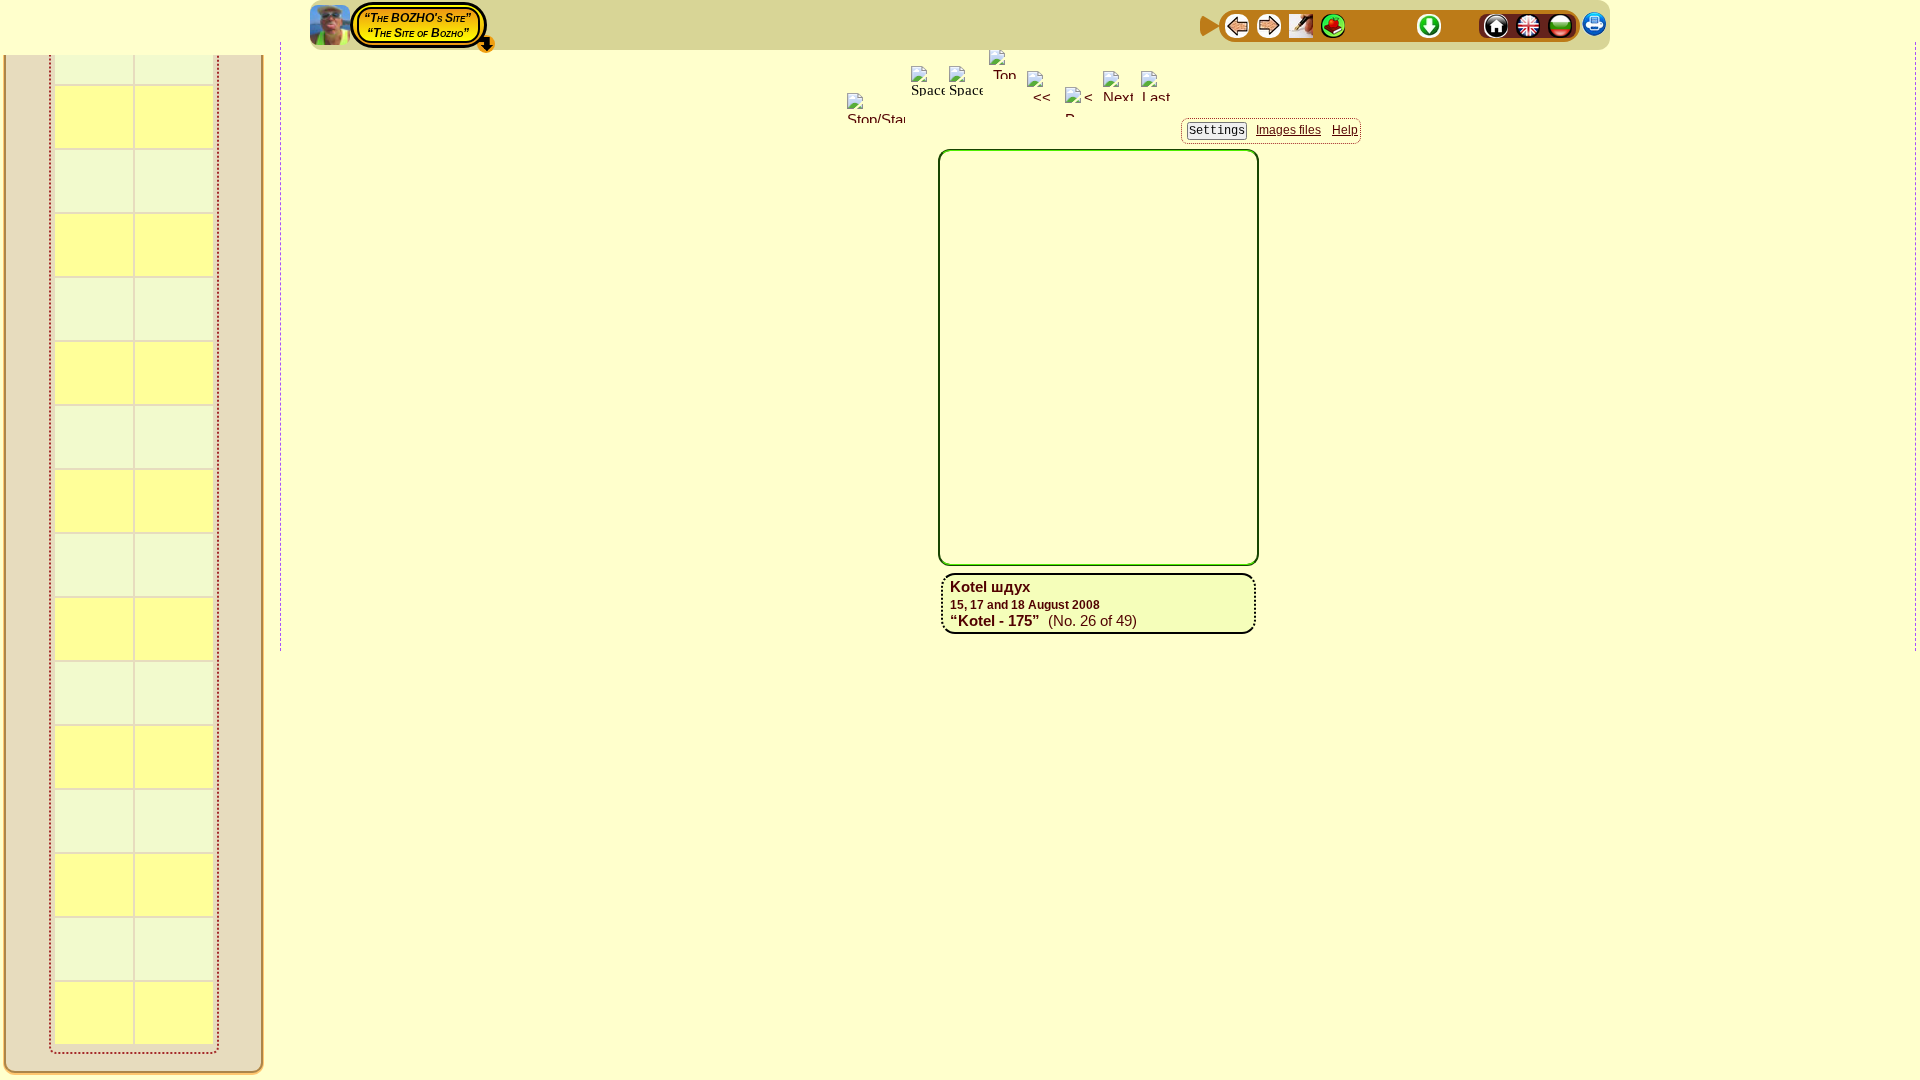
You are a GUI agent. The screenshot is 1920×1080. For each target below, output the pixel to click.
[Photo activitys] (1397, 24)
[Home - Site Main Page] (1496, 24)
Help (1345, 130)
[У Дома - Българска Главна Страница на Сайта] (1560, 24)
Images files (1288, 130)
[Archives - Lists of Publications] (1301, 24)
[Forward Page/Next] (1269, 24)
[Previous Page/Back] (1237, 24)
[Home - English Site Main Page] (1528, 24)
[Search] (1461, 24)
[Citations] (1333, 24)
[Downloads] (1429, 24)
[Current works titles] (1365, 24)
